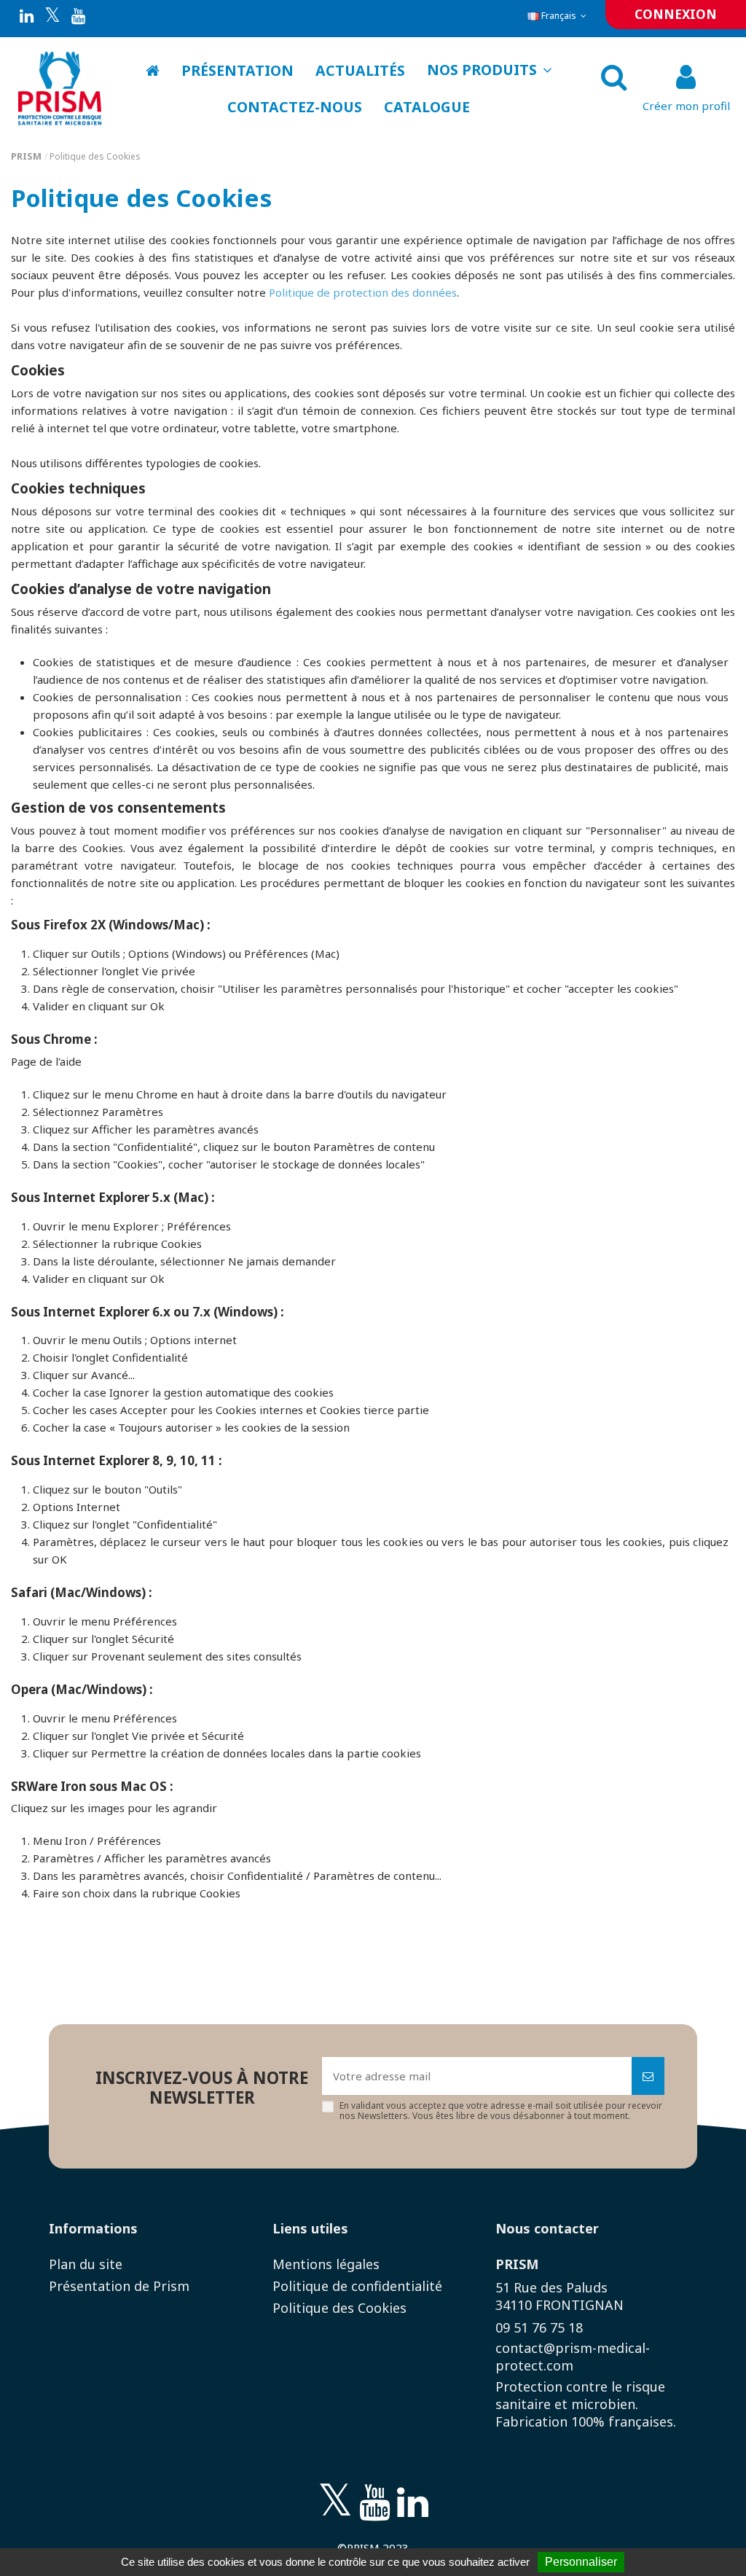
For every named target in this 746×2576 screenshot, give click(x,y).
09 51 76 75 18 (539, 2327)
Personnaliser (581, 2562)
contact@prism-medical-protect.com (573, 2357)
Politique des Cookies (339, 2308)
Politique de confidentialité (357, 2286)
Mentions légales (326, 2264)
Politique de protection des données (363, 292)
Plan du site (86, 2264)
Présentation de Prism (119, 2286)
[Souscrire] (648, 2076)
